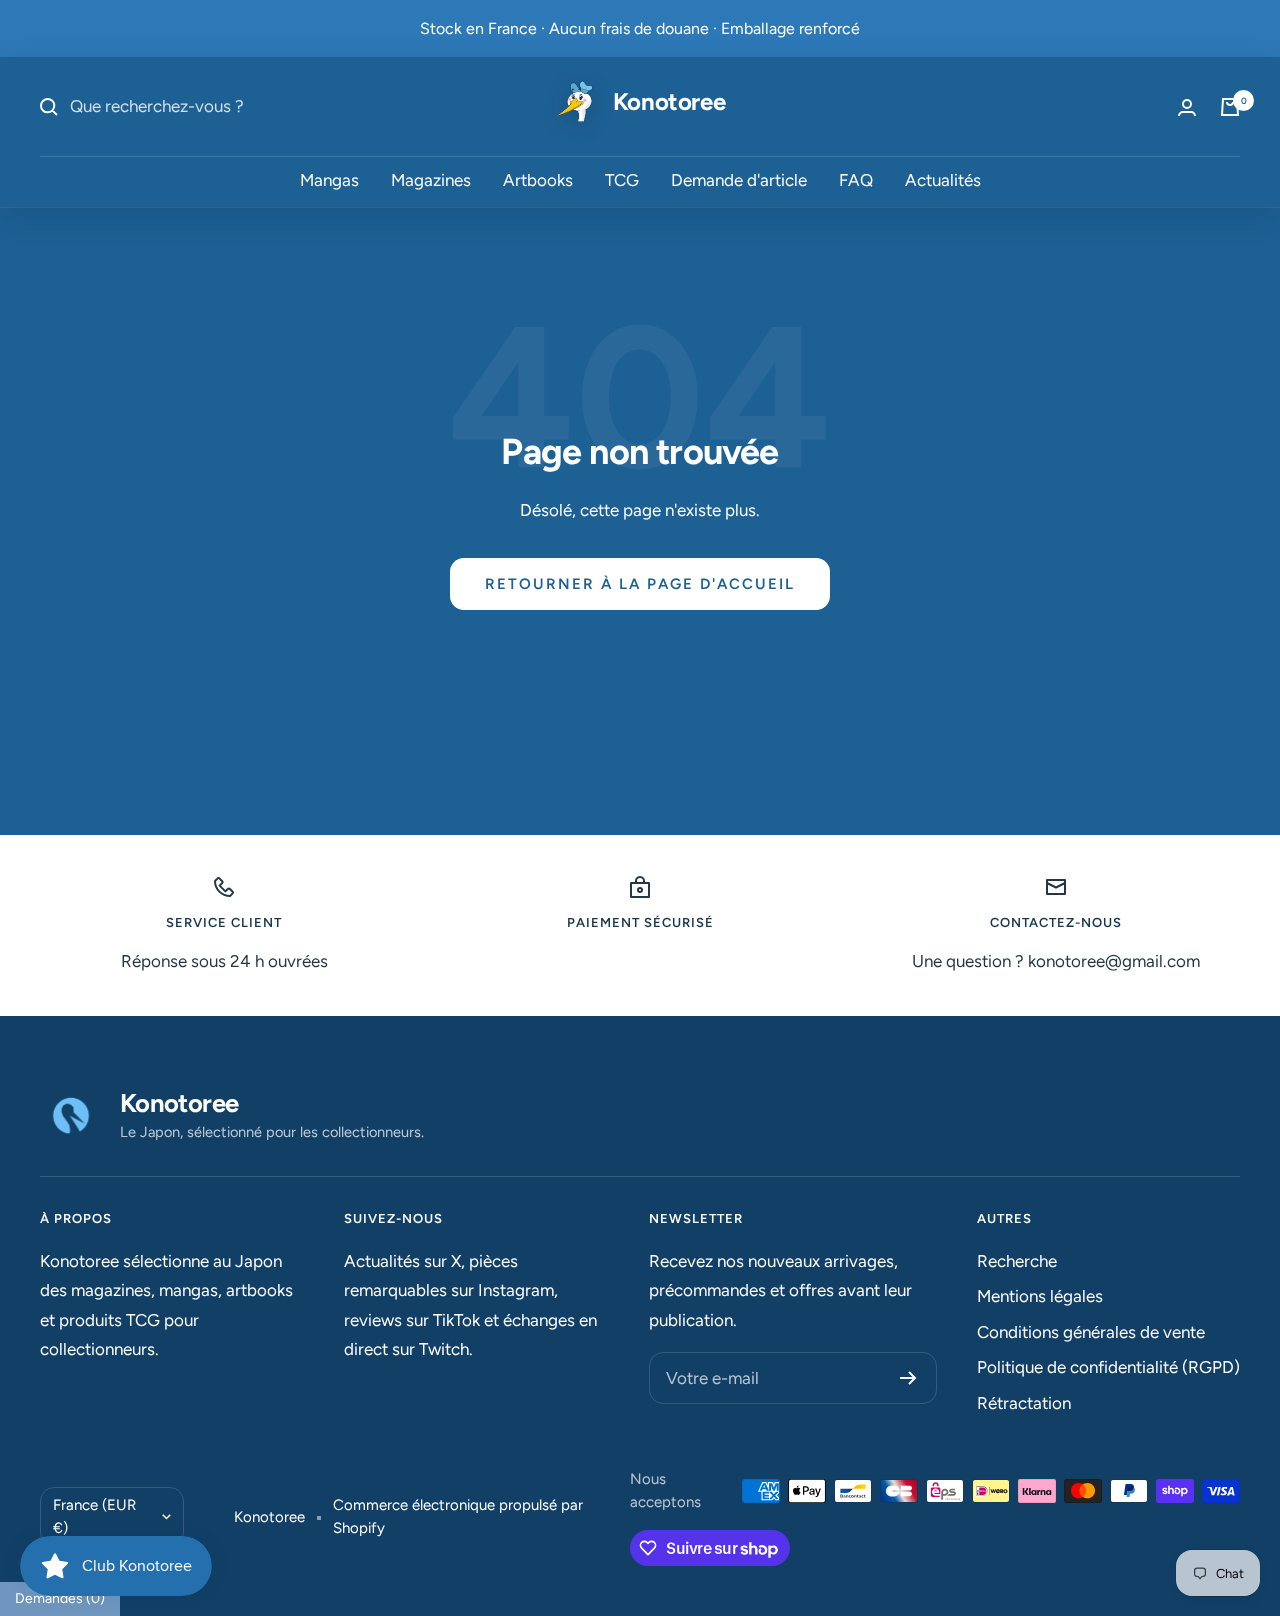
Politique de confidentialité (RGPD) (1108, 1367)
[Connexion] (1187, 107)
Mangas (329, 181)
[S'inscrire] (908, 1378)
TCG (622, 181)
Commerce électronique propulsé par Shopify (458, 1516)
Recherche (1017, 1261)
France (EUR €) (94, 1516)
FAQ (856, 181)
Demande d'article (739, 181)
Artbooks (538, 181)
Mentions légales (1040, 1296)
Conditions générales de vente (1091, 1332)
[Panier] (1230, 107)
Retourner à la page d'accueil (640, 584)
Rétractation (1024, 1403)
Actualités (943, 181)
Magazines (431, 181)
